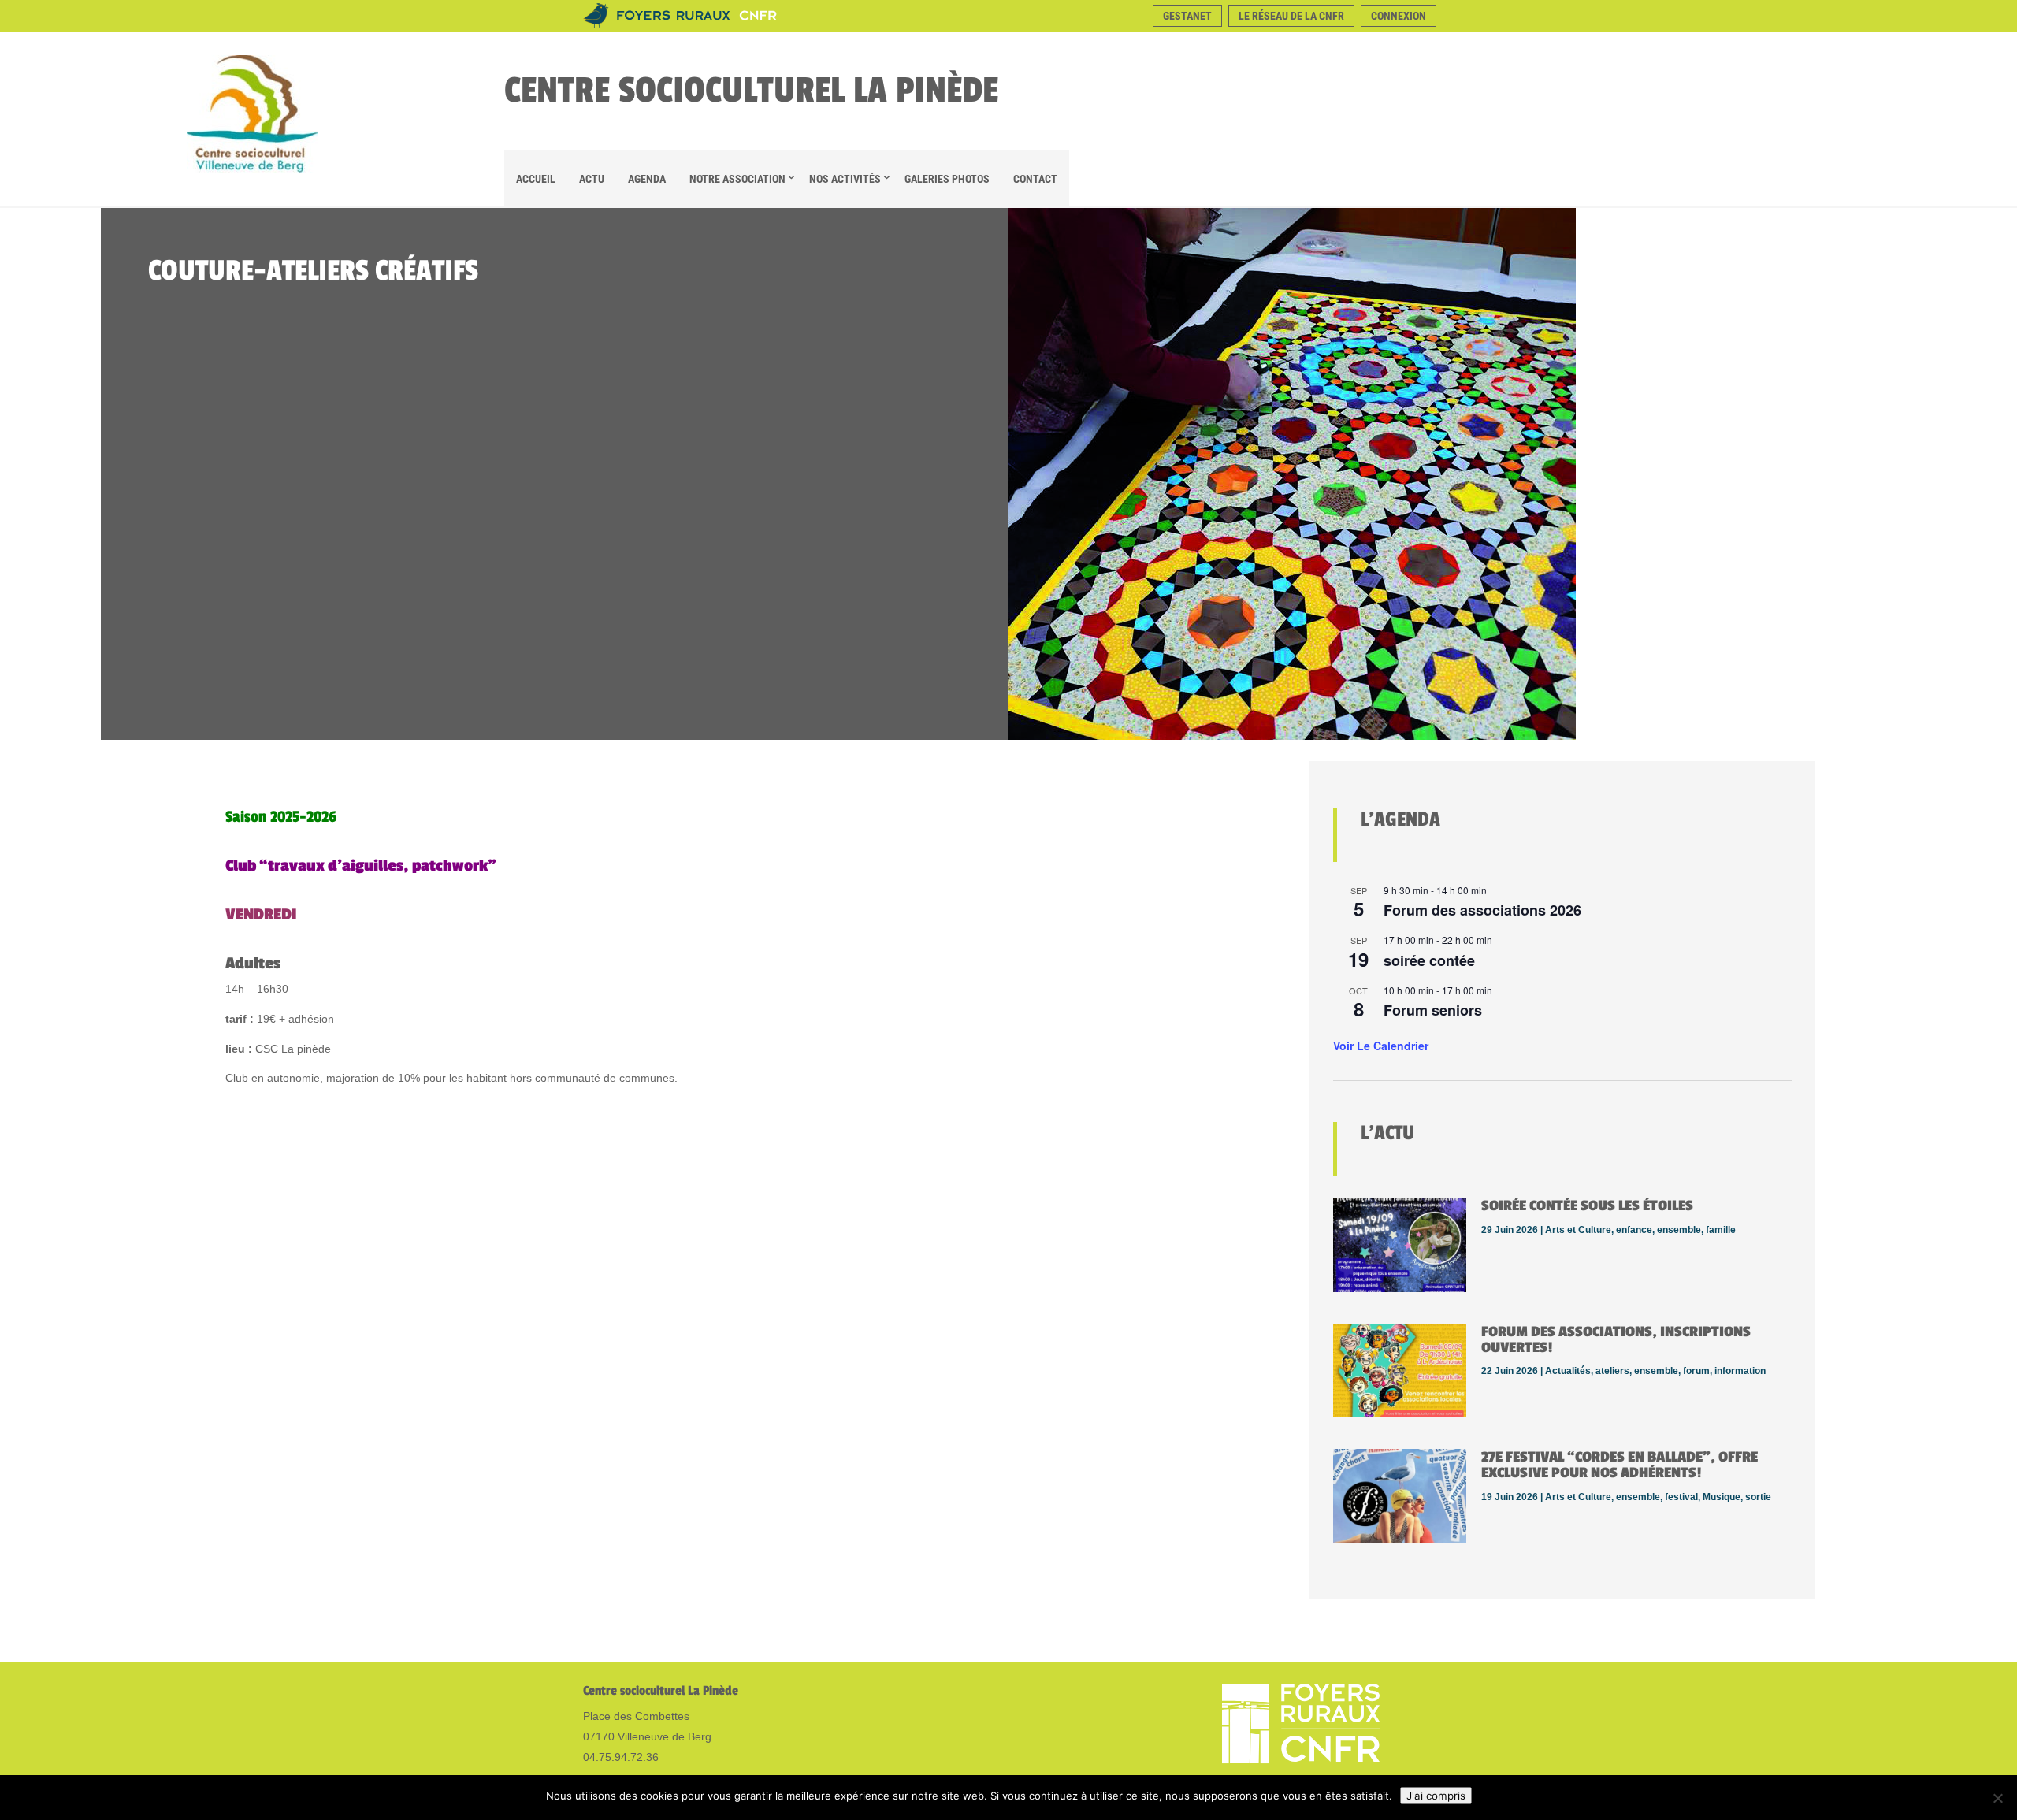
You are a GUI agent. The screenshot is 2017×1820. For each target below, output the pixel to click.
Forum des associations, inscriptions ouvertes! (1616, 1339)
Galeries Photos (947, 179)
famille (1721, 1230)
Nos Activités (845, 179)
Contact (1035, 179)
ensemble (1679, 1230)
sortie (1758, 1497)
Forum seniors (1433, 1010)
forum (1696, 1371)
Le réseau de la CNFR (1291, 16)
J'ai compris (1436, 1796)
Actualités (1568, 1371)
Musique (1722, 1497)
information (1740, 1371)
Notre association (737, 179)
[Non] (1997, 1798)
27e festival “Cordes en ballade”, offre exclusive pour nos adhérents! (1620, 1465)
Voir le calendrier (1381, 1046)
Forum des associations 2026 (1482, 910)
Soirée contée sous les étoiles (1587, 1205)
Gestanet (1187, 16)
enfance (1634, 1230)
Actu (592, 179)
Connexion (1399, 16)
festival (1681, 1497)
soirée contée (1429, 960)
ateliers (1612, 1371)
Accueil (536, 179)
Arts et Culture (1578, 1230)
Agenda (647, 179)
